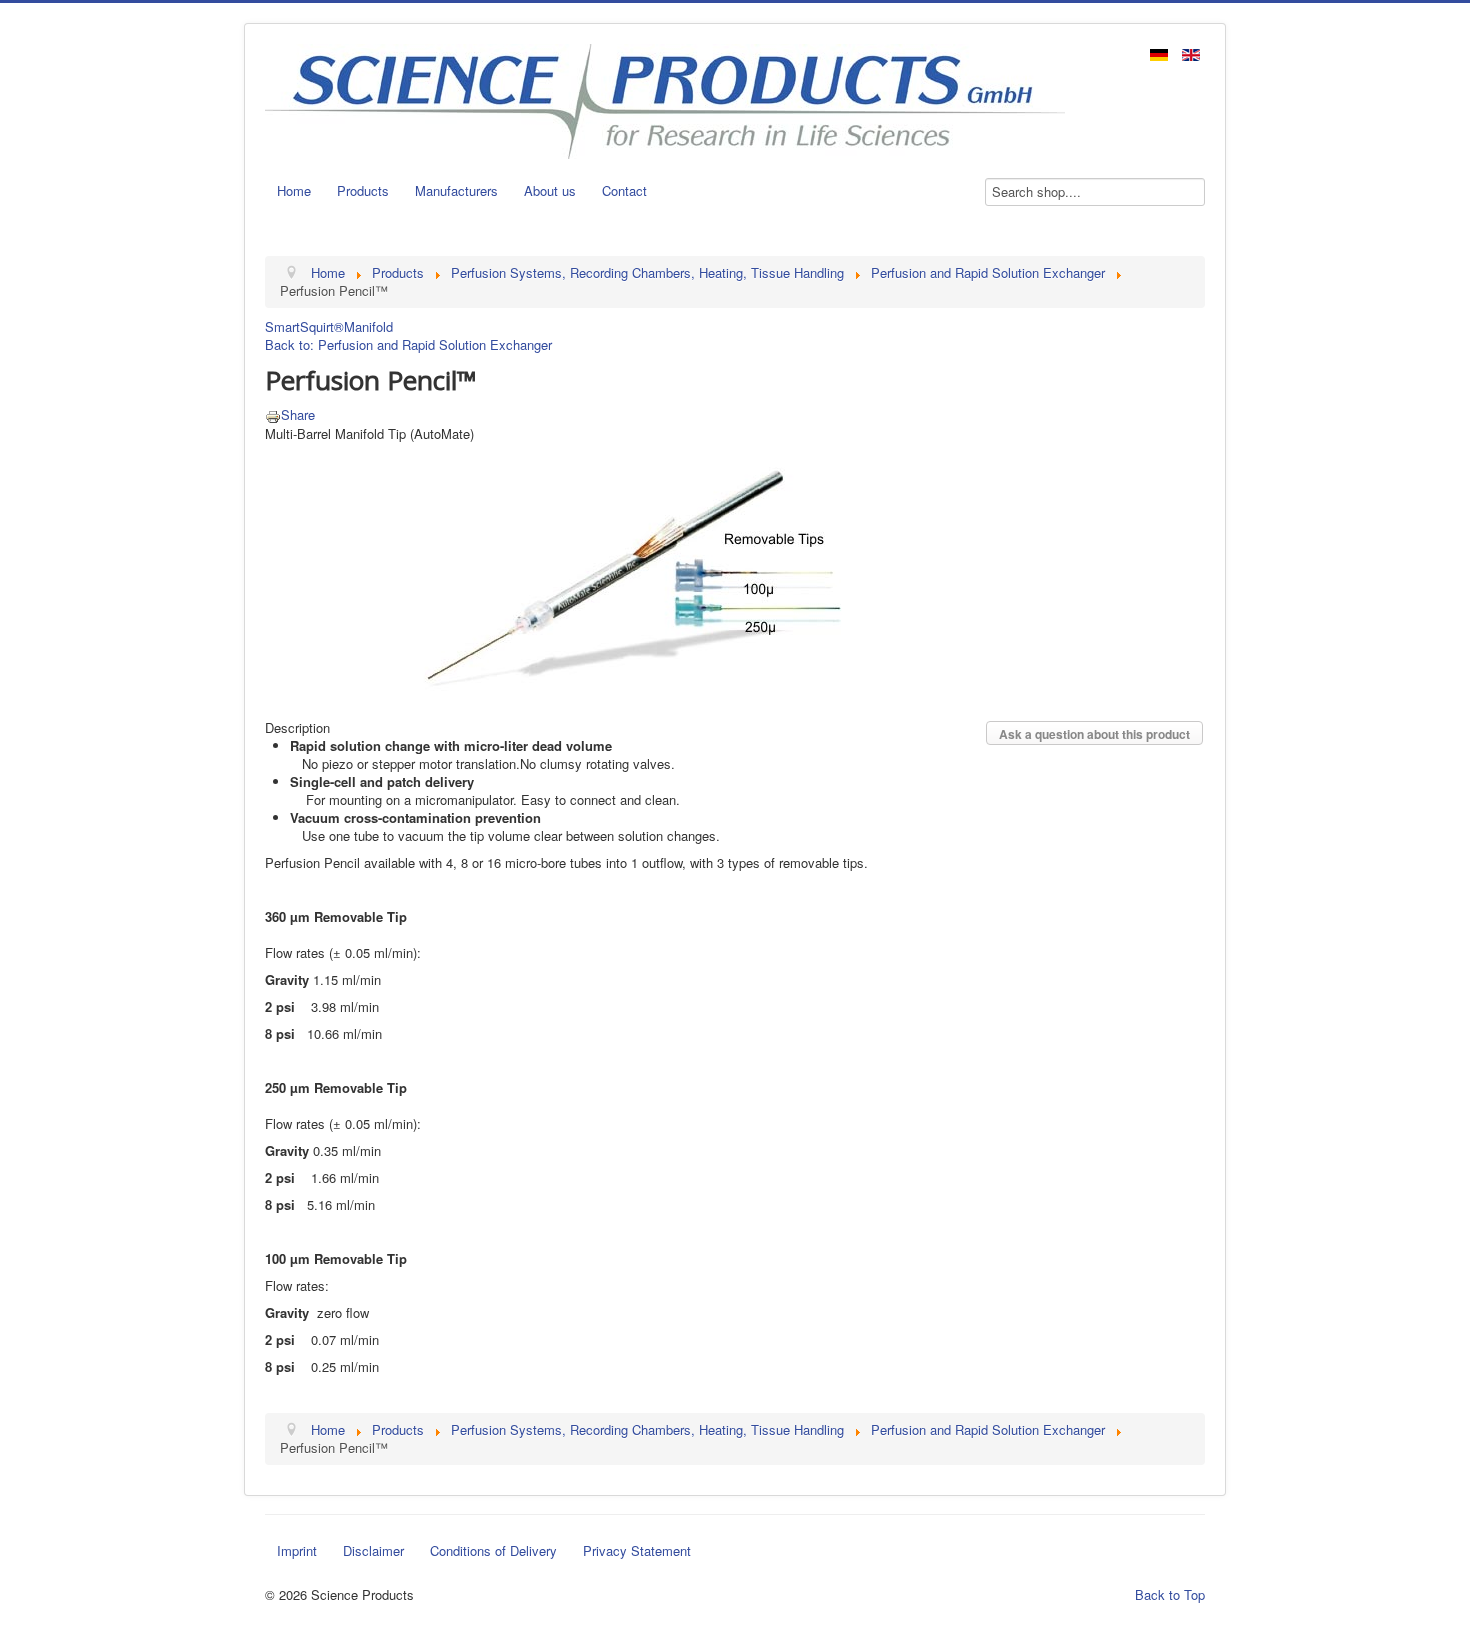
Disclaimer (373, 1550)
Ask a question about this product (1094, 734)
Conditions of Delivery (493, 1550)
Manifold (368, 326)
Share (298, 414)
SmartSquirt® (304, 326)
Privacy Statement (637, 1550)
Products (363, 190)
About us (550, 190)
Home (294, 190)
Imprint (297, 1550)
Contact (624, 190)
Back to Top (1170, 1594)
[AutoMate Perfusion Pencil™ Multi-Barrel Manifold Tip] (632, 569)
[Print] (273, 414)
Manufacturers (456, 190)
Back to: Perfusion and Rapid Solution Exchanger (408, 344)
